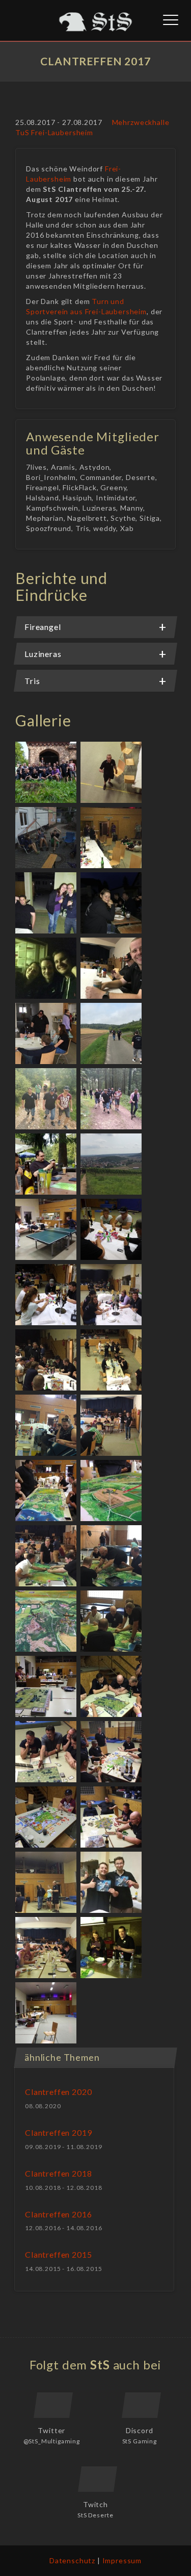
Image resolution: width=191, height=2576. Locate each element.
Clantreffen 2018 (58, 2173)
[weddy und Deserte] (112, 1948)
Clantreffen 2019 (58, 2132)
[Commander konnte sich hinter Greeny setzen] (112, 1622)
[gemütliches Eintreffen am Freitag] (48, 838)
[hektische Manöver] (48, 1557)
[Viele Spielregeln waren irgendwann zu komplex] (112, 1818)
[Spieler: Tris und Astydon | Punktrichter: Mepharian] (48, 1230)
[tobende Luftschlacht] (48, 1622)
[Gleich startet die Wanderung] (48, 1034)
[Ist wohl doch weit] (112, 1034)
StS (100, 2365)
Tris (32, 681)
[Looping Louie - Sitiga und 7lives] (112, 1230)
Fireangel (43, 627)
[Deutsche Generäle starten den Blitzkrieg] (112, 1687)
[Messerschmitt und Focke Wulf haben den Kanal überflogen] (112, 1491)
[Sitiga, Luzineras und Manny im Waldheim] (48, 1165)
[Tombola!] (48, 1883)
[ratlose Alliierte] (48, 1752)
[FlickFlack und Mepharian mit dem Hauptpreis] (112, 1883)
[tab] (95, 627)
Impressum (122, 2560)
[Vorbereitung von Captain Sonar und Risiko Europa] (112, 1361)
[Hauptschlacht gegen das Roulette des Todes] (48, 1361)
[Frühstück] (48, 1948)
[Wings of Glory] (48, 1491)
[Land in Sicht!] (112, 838)
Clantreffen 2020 (58, 2092)
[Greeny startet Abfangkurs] (112, 1557)
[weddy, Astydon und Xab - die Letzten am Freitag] (48, 969)
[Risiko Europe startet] (112, 1752)
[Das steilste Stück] (48, 1100)
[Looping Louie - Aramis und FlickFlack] (48, 1295)
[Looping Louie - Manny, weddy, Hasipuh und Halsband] (112, 1295)
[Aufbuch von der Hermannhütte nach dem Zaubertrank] (112, 1100)
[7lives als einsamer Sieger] (48, 1818)
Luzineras (43, 654)
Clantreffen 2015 (58, 2254)
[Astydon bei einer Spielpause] (112, 1426)
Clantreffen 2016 (58, 2214)
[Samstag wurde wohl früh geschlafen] (47, 2014)
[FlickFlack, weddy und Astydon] (48, 904)
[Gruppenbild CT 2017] (48, 773)
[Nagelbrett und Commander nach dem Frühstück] (112, 969)
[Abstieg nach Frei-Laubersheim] (112, 1165)
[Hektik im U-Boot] (48, 1426)
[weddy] (112, 904)
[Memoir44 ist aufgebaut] (48, 1687)
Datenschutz (72, 2560)
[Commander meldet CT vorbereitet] (112, 773)
